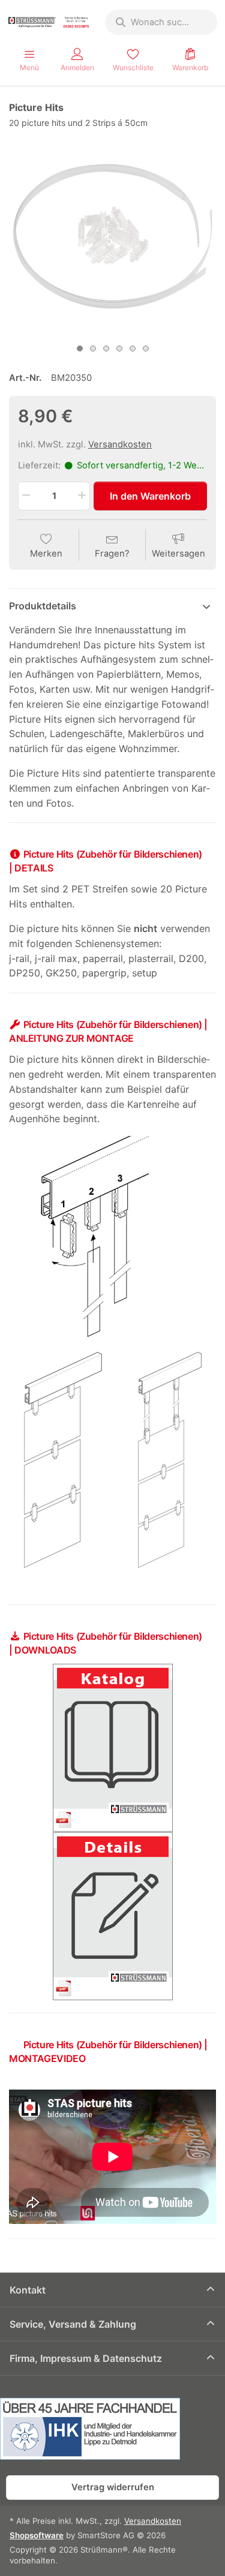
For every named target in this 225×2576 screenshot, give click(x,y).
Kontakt (28, 2290)
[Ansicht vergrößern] (112, 235)
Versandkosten (120, 444)
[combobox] (161, 22)
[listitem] (112, 235)
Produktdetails (43, 606)
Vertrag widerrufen (113, 2487)
